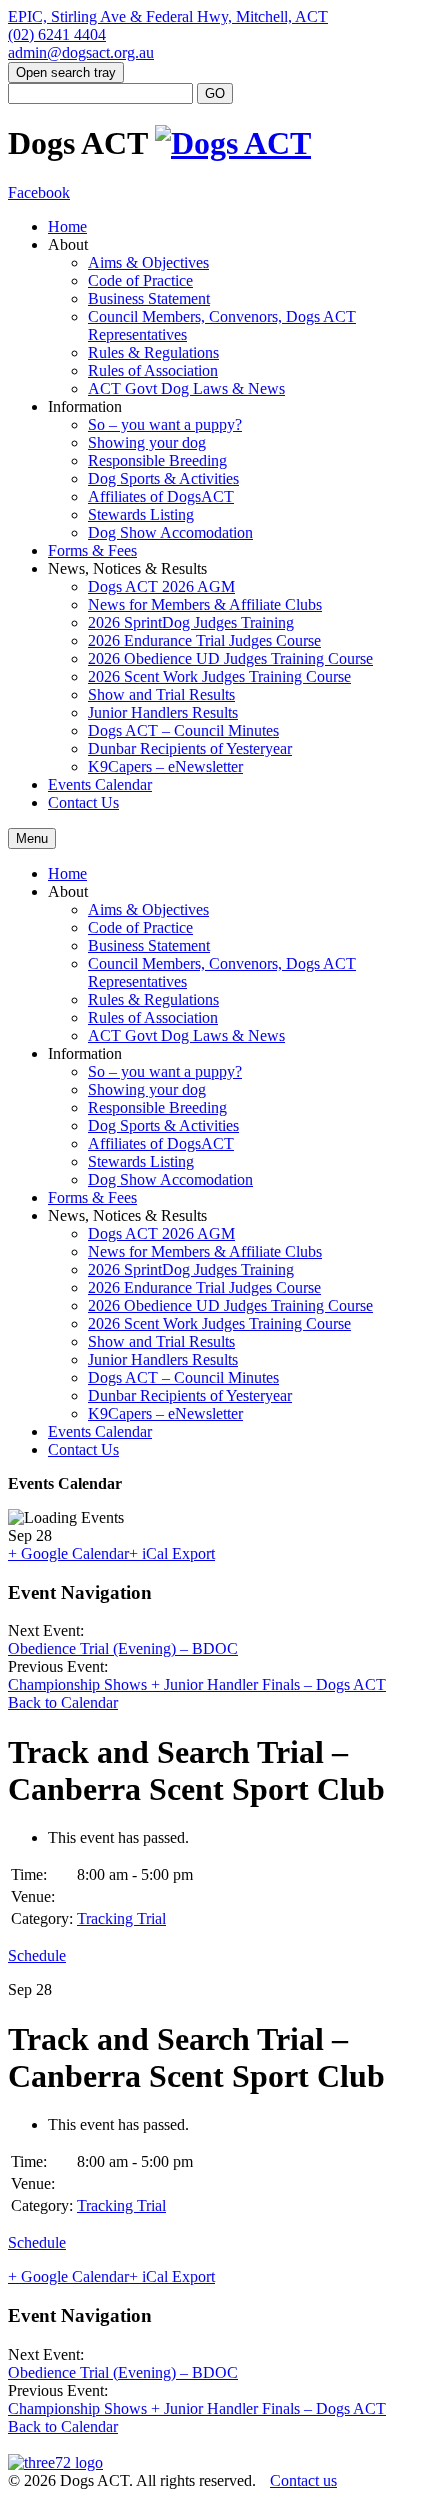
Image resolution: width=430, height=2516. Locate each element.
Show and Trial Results (161, 694)
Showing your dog (147, 442)
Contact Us (83, 802)
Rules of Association (153, 370)
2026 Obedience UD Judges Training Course (230, 658)
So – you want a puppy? (165, 424)
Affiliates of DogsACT (161, 496)
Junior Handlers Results (163, 712)
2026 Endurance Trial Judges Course (204, 640)
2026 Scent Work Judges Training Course (219, 676)
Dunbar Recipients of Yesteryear (190, 748)
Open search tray (66, 72)
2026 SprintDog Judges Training (191, 622)
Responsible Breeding (157, 460)
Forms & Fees (92, 550)
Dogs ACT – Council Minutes (183, 730)
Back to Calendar (63, 1702)
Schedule (37, 1955)
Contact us (303, 2480)
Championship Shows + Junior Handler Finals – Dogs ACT (197, 1684)
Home (67, 226)
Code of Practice (140, 280)
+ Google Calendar (68, 1553)
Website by (41, 2499)
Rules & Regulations (153, 352)
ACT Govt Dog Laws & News (186, 388)
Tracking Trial (121, 1918)
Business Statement (149, 298)
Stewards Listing (141, 514)
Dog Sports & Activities (163, 478)
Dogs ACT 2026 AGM (161, 586)
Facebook (39, 192)
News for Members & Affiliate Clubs (205, 604)
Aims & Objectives (148, 262)
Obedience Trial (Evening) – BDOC (123, 1648)
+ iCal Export (172, 1553)
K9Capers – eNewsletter (165, 766)
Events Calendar (100, 784)
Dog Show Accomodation (170, 532)
